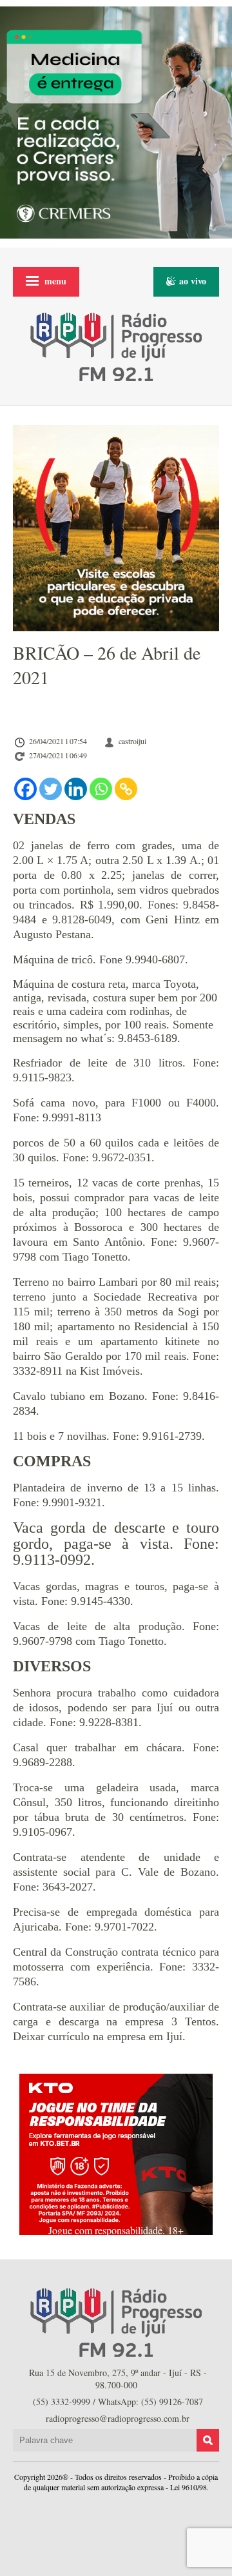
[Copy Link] (126, 789)
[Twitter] (51, 789)
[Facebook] (25, 789)
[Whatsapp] (101, 789)
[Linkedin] (76, 789)
